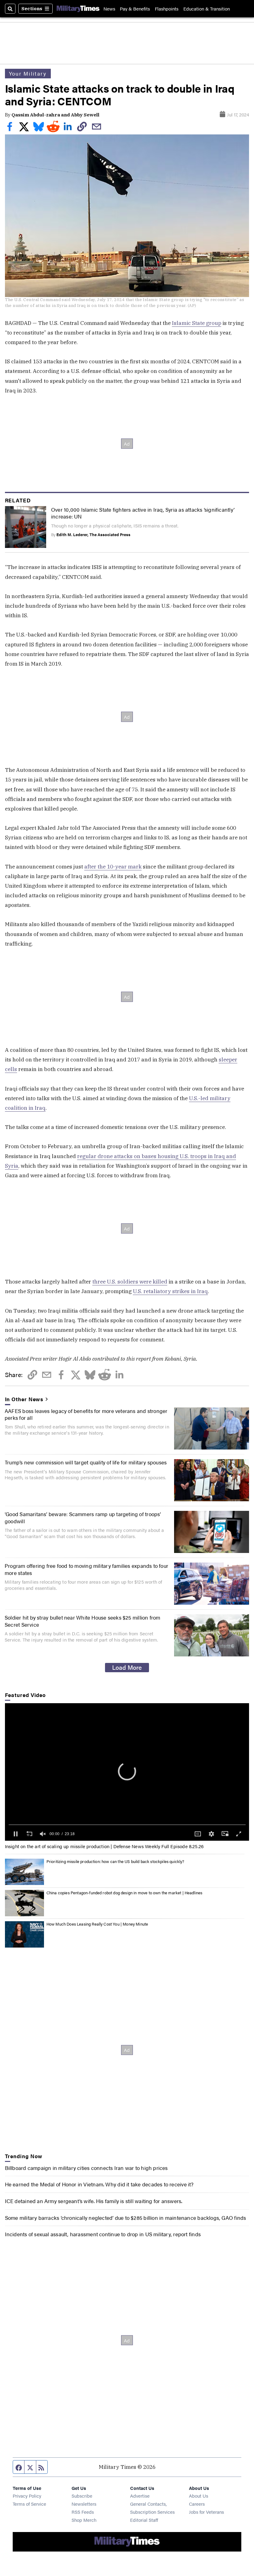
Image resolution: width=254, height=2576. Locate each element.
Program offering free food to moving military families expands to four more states (86, 1569)
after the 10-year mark (113, 866)
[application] (127, 1772)
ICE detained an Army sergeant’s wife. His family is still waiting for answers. (94, 2201)
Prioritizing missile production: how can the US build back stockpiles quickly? (115, 1861)
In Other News (24, 1399)
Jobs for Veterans (206, 2512)
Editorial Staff (144, 2520)
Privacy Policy (27, 2496)
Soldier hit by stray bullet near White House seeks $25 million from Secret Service (83, 1621)
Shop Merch (84, 2520)
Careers (197, 2504)
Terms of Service (29, 2504)
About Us (199, 2496)
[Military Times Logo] (78, 9)
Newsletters (84, 2504)
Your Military (28, 73)
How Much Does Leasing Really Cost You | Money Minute (97, 1924)
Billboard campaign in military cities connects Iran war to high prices (86, 2168)
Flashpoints (167, 9)
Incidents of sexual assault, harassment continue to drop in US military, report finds (103, 2234)
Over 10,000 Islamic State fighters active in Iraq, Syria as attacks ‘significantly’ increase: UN (143, 513)
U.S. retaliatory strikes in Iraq (170, 1291)
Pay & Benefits (135, 9)
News (109, 9)
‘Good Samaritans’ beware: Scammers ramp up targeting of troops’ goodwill (83, 1517)
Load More (127, 1667)
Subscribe (82, 2496)
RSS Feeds (83, 2512)
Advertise (140, 2496)
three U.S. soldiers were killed (130, 1281)
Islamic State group (197, 323)
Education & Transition (207, 9)
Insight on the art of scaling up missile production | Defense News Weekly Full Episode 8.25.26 (104, 1846)
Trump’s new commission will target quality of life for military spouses (86, 1462)
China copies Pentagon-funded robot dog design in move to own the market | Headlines (125, 1893)
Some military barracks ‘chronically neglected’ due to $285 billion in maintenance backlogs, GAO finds (126, 2217)
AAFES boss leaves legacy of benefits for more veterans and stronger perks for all (86, 1414)
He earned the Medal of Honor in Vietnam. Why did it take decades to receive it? (99, 2184)
